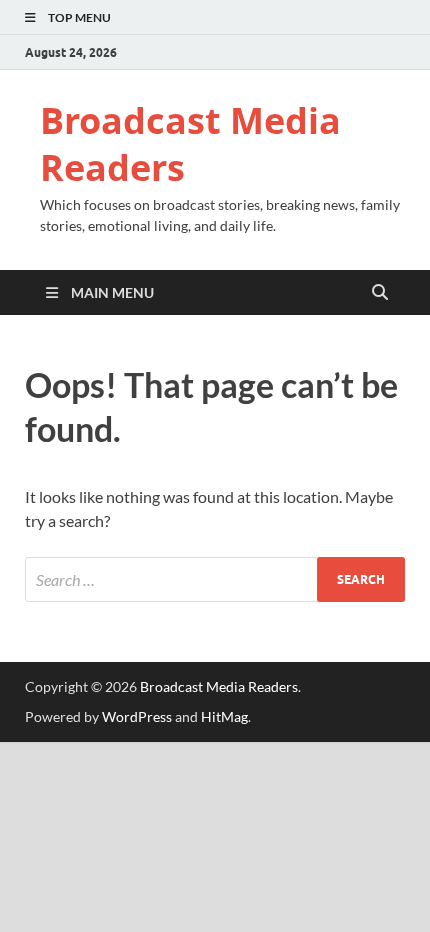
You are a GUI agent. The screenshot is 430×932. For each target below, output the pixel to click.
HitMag (224, 716)
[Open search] (380, 293)
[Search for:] (215, 579)
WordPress (137, 716)
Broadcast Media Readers (190, 144)
